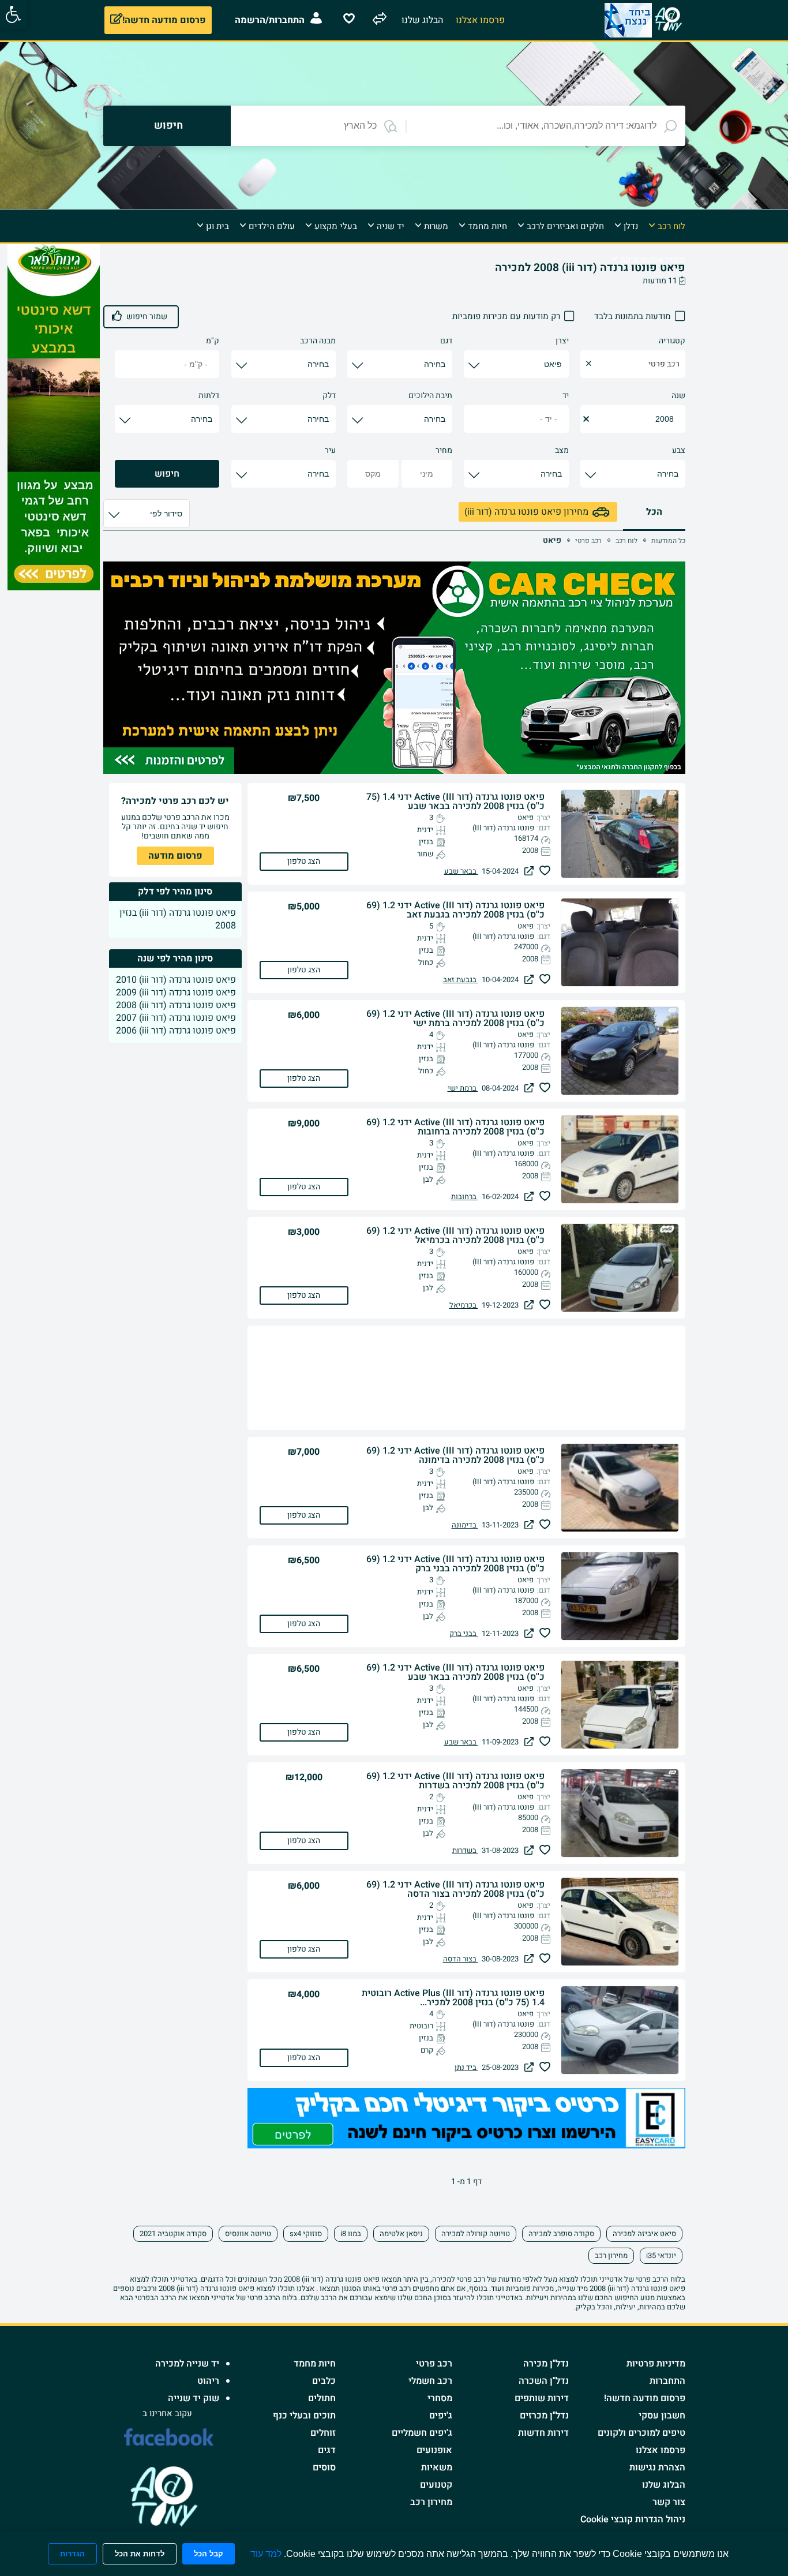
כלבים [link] (324, 2381)
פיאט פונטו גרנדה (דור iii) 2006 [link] (176, 1031)
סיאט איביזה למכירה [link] (644, 2234)
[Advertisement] (733, 417)
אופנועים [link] (434, 2450)
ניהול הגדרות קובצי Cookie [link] (633, 2519)
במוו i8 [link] (351, 2234)
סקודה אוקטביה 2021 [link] (173, 2234)
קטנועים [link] (436, 2485)
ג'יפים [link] (441, 2416)
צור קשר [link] (669, 2502)
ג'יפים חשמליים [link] (422, 2433)
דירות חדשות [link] (543, 2433)
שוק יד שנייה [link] (194, 2398)
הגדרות (72, 2554)
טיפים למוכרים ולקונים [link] (641, 2433)
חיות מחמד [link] (315, 2364)
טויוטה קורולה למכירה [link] (476, 2234)
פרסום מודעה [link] (175, 856)
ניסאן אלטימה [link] (401, 2234)
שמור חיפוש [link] (147, 317)
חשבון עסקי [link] (662, 2416)
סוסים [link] (324, 2468)
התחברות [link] (667, 2381)
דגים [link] (327, 2450)
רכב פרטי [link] (434, 2364)
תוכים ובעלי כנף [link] (304, 2416)
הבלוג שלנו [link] (664, 2485)
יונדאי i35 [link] (661, 2255)
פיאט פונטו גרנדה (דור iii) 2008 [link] (176, 1005)
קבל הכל (209, 2554)
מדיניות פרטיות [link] (656, 2364)
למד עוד (266, 2554)
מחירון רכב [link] (611, 2255)
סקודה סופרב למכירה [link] (561, 2234)
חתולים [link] (322, 2398)
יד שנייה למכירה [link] (187, 2364)
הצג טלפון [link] (304, 861)
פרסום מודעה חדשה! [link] (645, 2398)
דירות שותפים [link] (542, 2398)
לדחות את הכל (140, 2554)
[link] (13, 14)
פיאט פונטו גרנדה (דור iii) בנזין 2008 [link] (178, 919)
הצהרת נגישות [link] (657, 2468)
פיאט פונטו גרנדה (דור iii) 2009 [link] (176, 993)
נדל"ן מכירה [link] (546, 2364)
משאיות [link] (437, 2468)
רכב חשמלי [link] (430, 2381)
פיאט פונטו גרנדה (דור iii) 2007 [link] (176, 1018)
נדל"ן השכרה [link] (544, 2381)
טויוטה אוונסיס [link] (248, 2234)
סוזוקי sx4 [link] (306, 2234)
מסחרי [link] (440, 2398)
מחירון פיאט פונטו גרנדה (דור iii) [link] (526, 512)
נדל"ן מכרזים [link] (544, 2416)
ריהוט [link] (208, 2381)
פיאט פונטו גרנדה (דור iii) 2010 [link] (176, 980)
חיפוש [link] (167, 474)
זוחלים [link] (323, 2433)
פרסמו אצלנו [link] (661, 2450)
